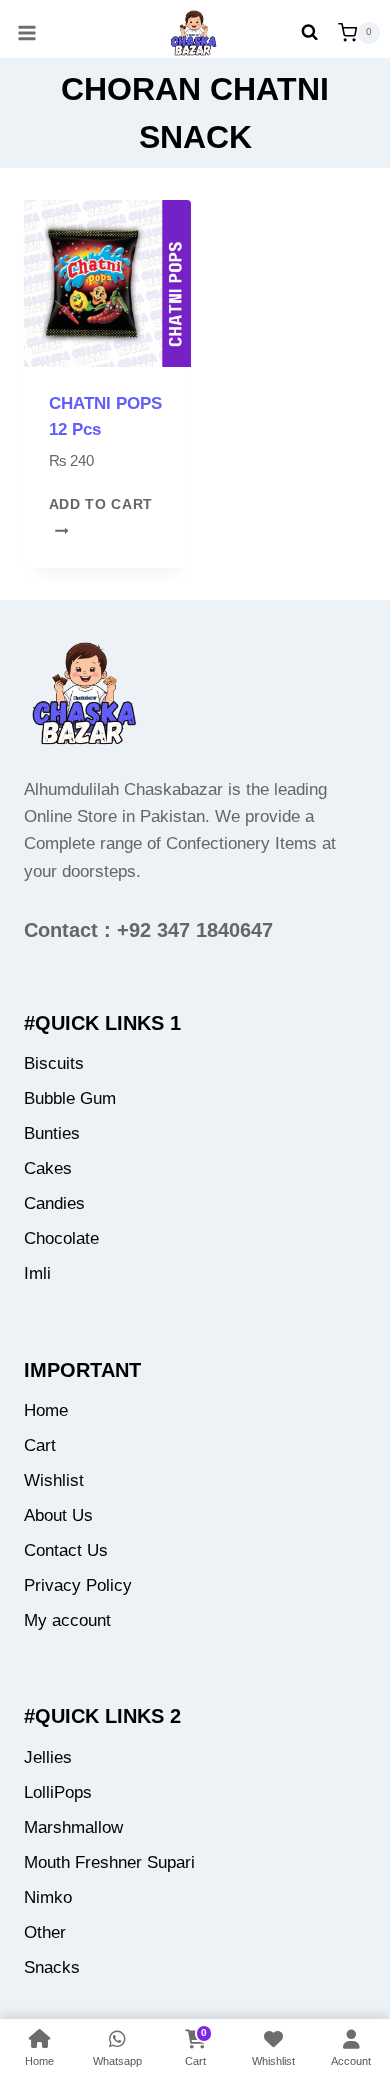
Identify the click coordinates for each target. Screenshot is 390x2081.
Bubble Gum (70, 1098)
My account (67, 1620)
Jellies (48, 1757)
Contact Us (66, 1550)
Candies (54, 1203)
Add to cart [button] (101, 504)
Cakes (48, 1168)
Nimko (48, 1897)
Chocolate (61, 1238)
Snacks (52, 1967)
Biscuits (54, 1063)
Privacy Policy (78, 1585)
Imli (37, 1273)
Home (46, 1410)
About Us (58, 1515)
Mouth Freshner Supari (109, 1862)
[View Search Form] (309, 32)
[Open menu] (19, 32)
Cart (40, 1445)
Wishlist (54, 1480)
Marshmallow (73, 1827)
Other (45, 1932)
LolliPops (58, 1792)
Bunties (52, 1133)
